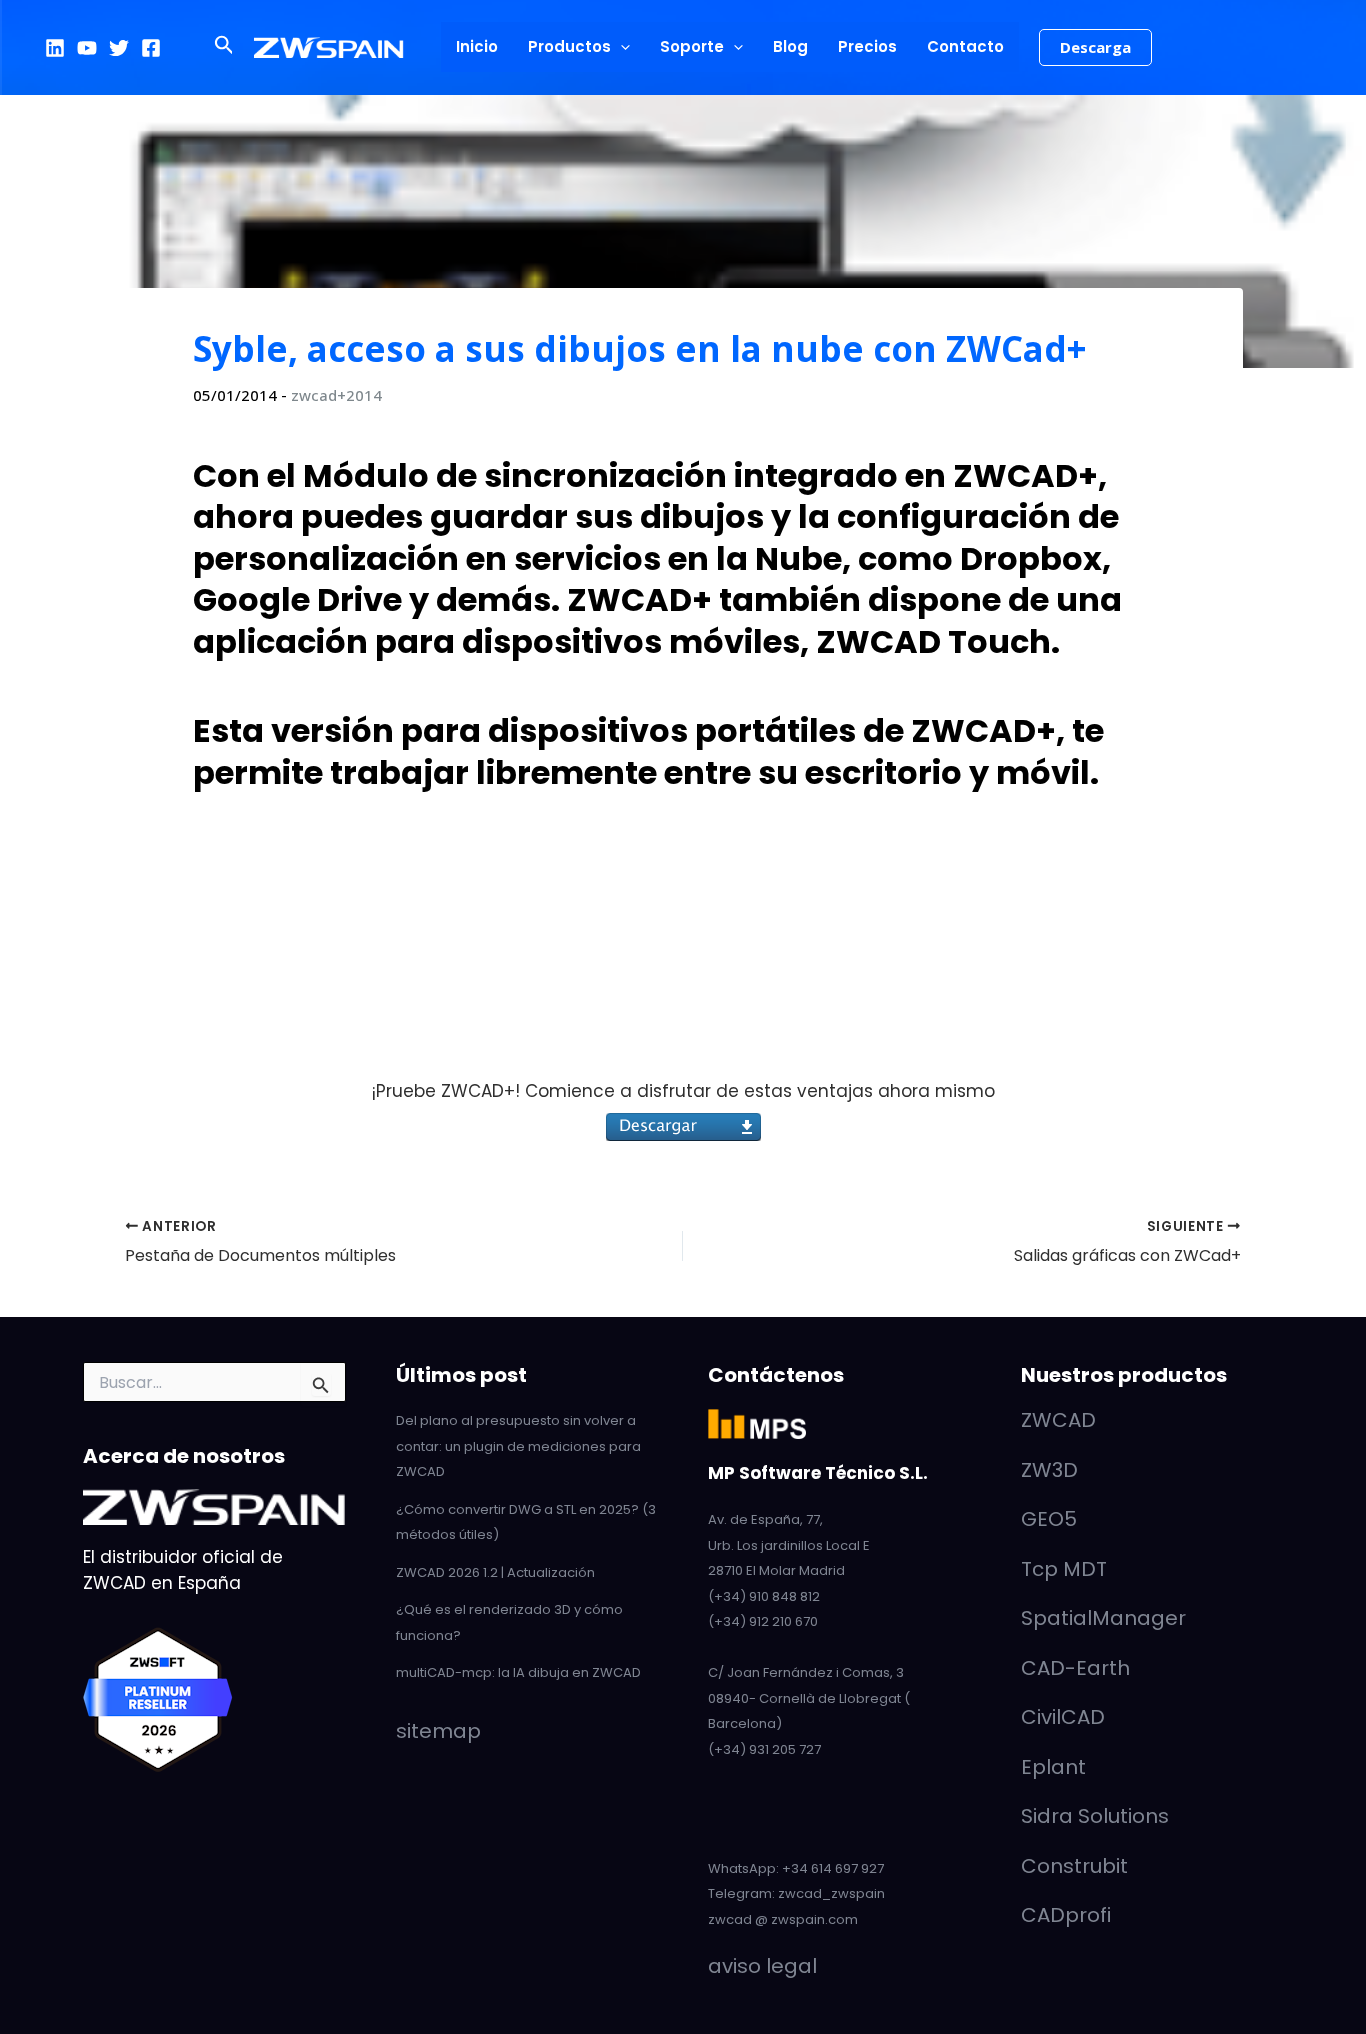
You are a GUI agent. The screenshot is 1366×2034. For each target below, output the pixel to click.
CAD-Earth (1075, 1668)
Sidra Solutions (1095, 1816)
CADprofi (1066, 1915)
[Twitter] (119, 48)
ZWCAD (1058, 1420)
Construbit (1074, 1866)
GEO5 (1049, 1519)
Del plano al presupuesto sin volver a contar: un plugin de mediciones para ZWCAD (518, 1446)
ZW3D (1049, 1470)
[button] (224, 47)
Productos (569, 46)
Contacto (965, 46)
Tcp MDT (1064, 1569)
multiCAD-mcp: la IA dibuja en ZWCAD (518, 1672)
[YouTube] (87, 48)
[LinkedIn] (55, 48)
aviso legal (762, 1966)
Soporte (692, 46)
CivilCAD (1063, 1717)
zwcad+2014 (336, 395)
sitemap (438, 1731)
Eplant (1053, 1767)
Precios (867, 46)
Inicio (477, 46)
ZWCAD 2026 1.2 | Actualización (495, 1572)
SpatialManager (1103, 1618)
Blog (790, 46)
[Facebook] (151, 48)
